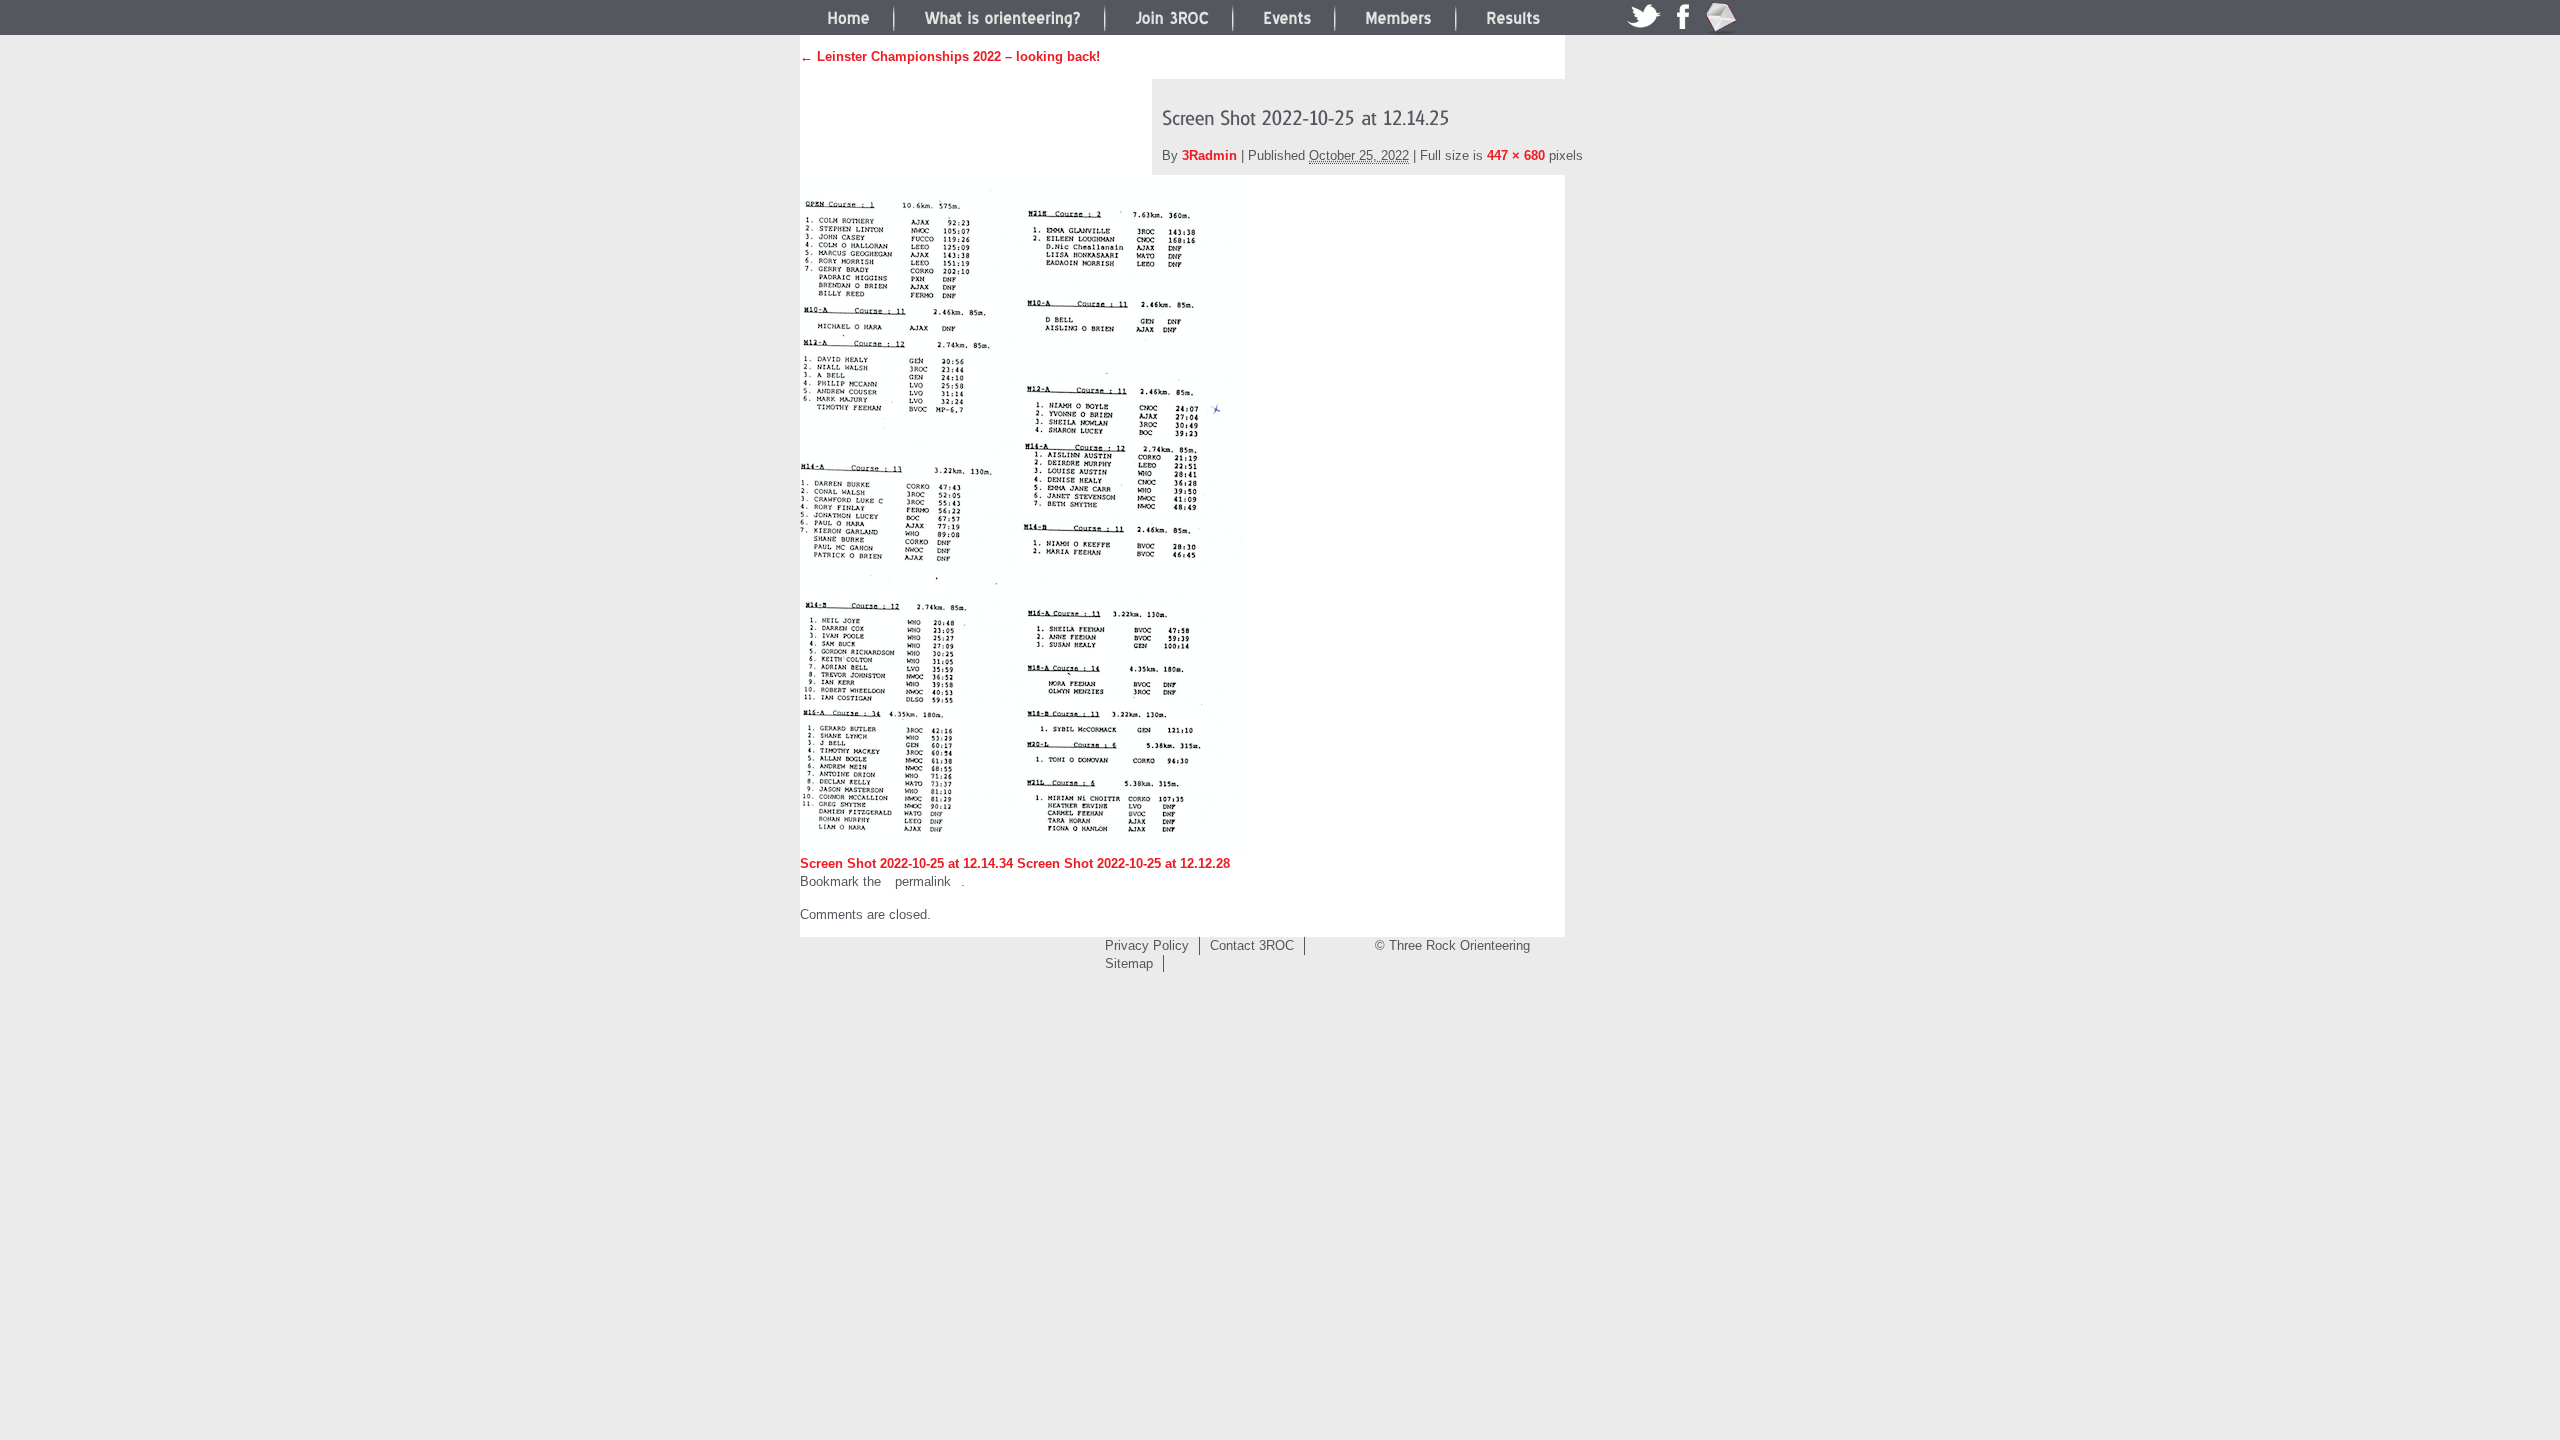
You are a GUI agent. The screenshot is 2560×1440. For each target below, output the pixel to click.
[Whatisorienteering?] (1002, 15)
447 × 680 (1516, 155)
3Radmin (1209, 155)
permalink (923, 881)
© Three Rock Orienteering (1452, 945)
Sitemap (1129, 963)
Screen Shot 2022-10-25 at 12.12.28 (1123, 863)
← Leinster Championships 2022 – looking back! (950, 56)
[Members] (1398, 15)
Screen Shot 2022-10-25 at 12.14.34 (906, 863)
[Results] (1513, 15)
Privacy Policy (1147, 945)
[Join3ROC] (1172, 15)
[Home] (848, 15)
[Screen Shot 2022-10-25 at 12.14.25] (1023, 514)
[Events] (1287, 15)
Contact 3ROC (1252, 945)
